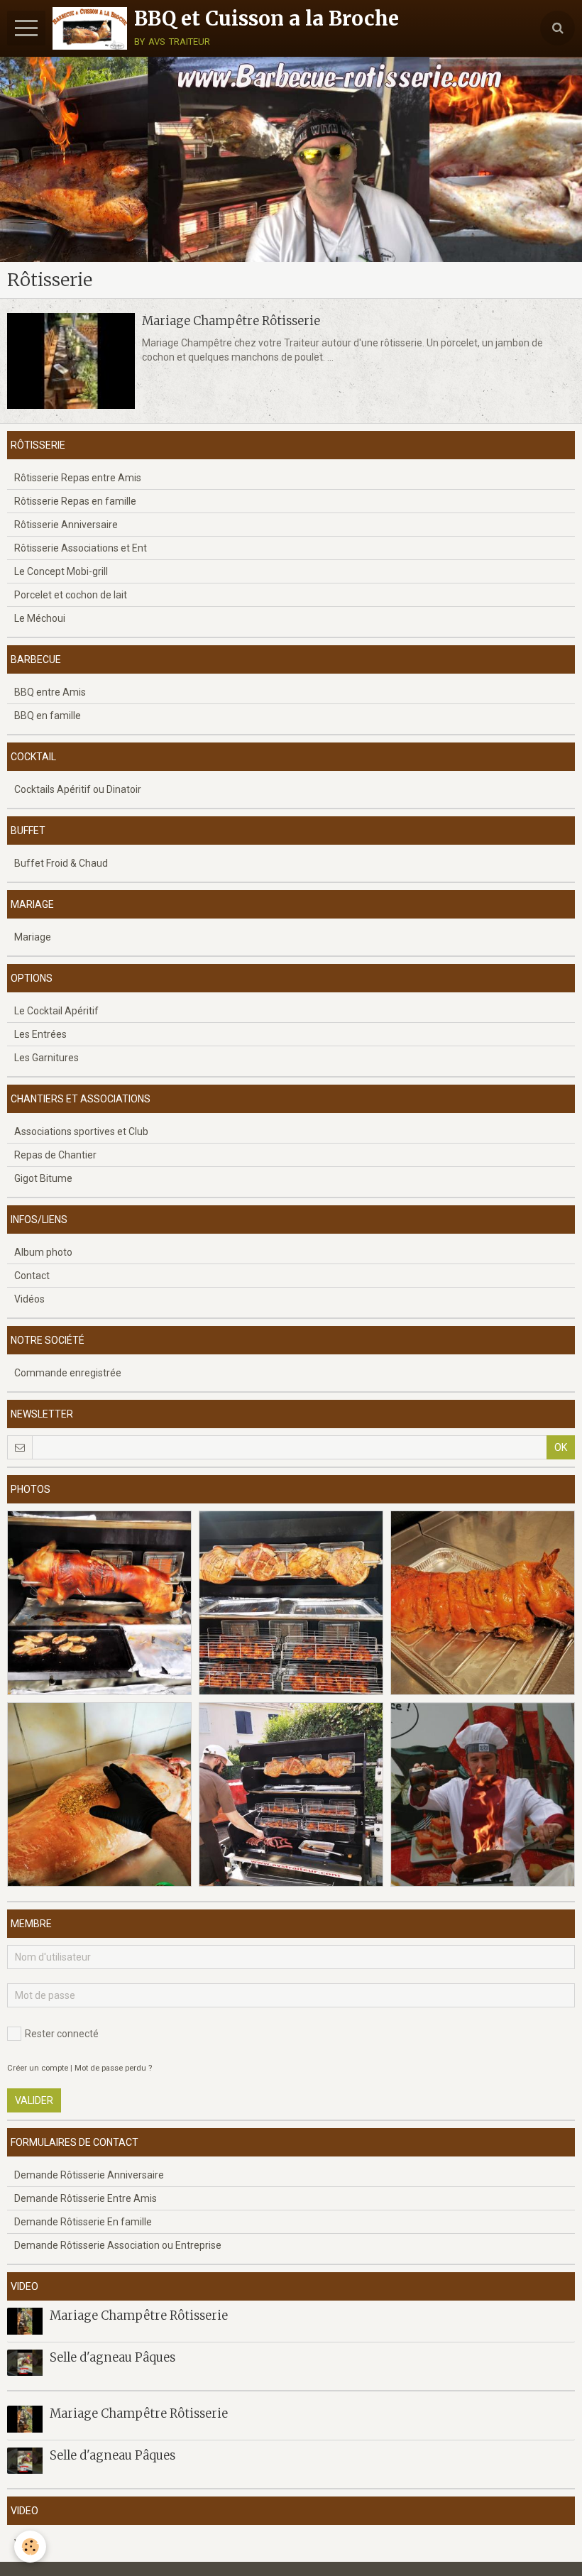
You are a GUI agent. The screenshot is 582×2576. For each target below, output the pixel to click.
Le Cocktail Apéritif (56, 1011)
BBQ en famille (48, 716)
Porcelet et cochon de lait (71, 595)
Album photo (43, 1252)
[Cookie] (30, 2547)
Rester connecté (62, 2034)
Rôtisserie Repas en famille (75, 501)
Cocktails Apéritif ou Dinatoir (78, 789)
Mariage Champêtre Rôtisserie (231, 321)
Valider (34, 2100)
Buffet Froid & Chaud (61, 863)
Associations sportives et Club (81, 1131)
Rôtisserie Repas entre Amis (78, 478)
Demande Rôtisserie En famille (83, 2222)
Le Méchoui (40, 618)
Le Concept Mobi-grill (61, 571)
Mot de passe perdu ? (113, 2068)
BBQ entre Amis (50, 692)
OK (561, 1447)
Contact (32, 1276)
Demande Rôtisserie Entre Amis (86, 2198)
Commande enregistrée (68, 1373)
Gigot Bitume (43, 1178)
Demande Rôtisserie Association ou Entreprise (118, 2245)
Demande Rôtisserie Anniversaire (89, 2175)
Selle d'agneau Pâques (112, 2357)
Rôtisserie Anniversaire (66, 525)
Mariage (33, 937)
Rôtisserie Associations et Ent (81, 548)
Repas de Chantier (55, 1155)
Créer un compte (38, 2068)
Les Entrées (40, 1034)
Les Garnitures (46, 1058)
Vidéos (29, 1299)
